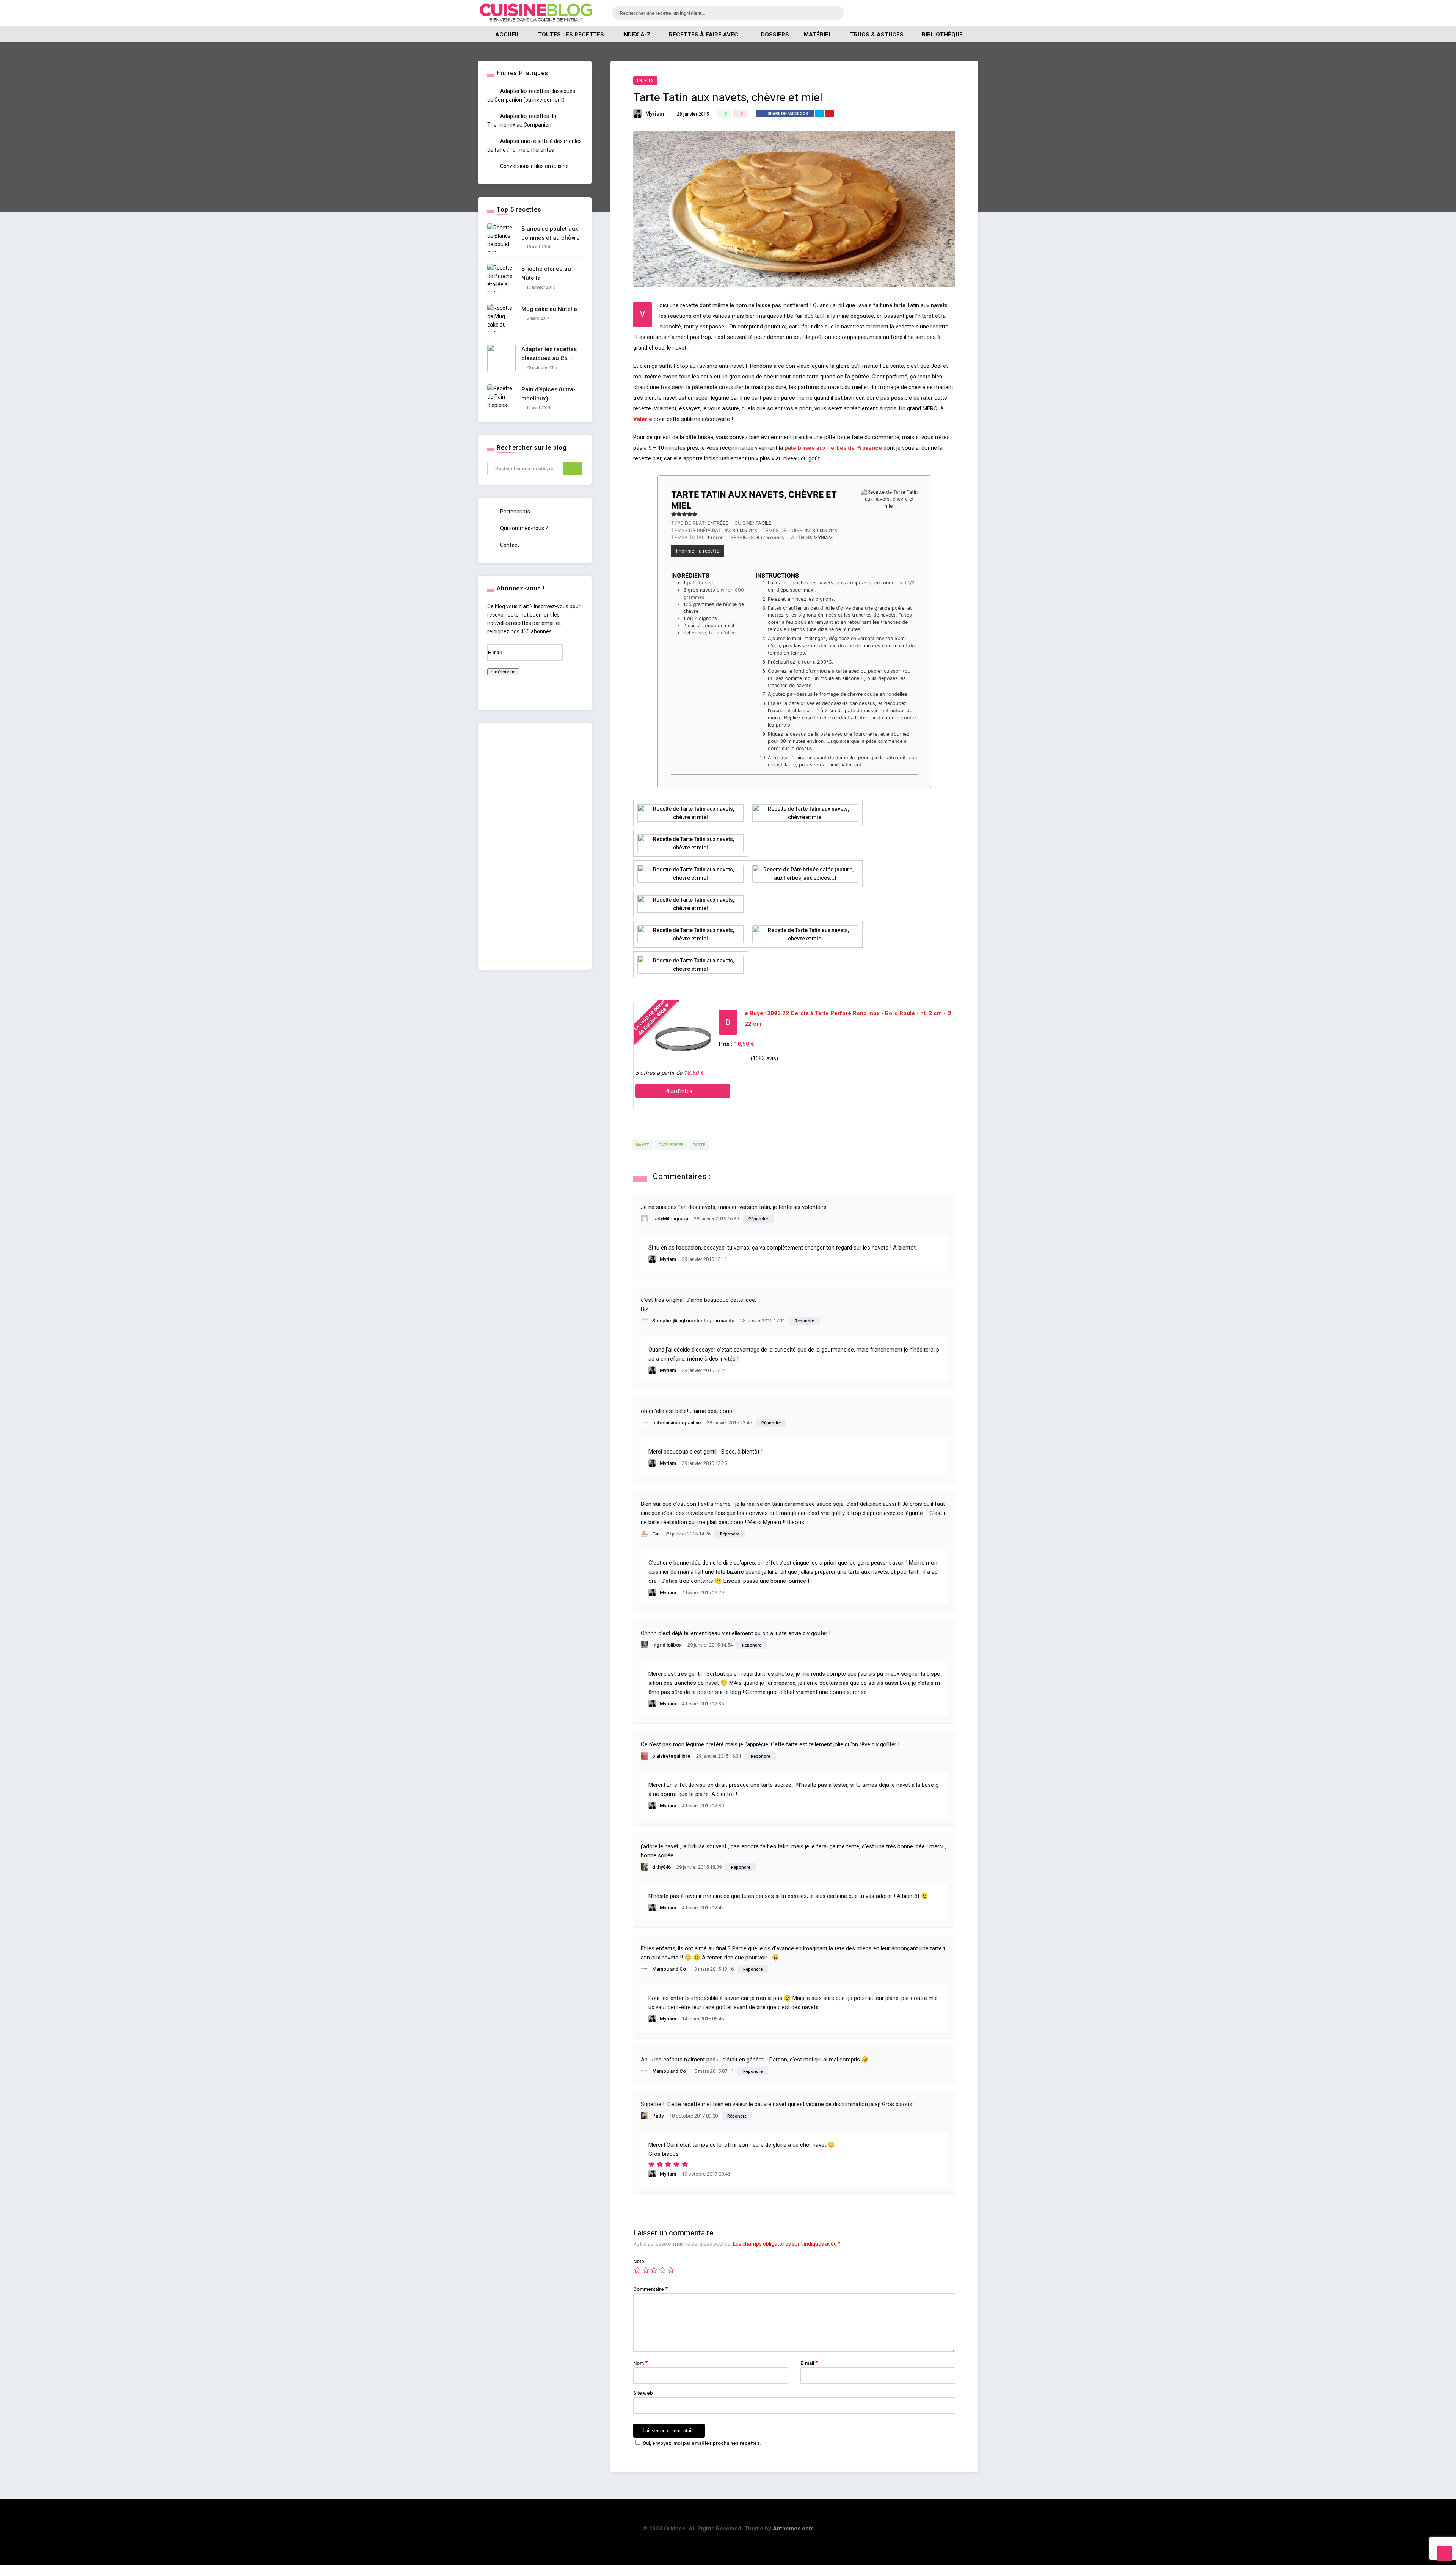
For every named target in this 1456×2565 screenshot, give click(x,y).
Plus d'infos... (681, 1091)
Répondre (758, 1219)
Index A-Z (636, 35)
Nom (640, 2363)
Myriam (655, 114)
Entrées (645, 81)
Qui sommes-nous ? (523, 528)
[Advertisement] (535, 846)
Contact (509, 545)
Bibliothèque (942, 35)
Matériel (818, 35)
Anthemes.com (793, 2529)
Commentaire (650, 2289)
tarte (699, 1145)
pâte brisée (700, 583)
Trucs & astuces (877, 35)
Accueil (508, 35)
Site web (643, 2393)
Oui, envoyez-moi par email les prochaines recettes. (702, 2443)
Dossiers (775, 35)
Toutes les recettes (571, 35)
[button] (674, 514)
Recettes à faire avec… (706, 35)
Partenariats (515, 512)
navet (642, 1145)
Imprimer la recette (698, 551)
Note (639, 2261)
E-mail (809, 2363)
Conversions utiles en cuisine (534, 166)
